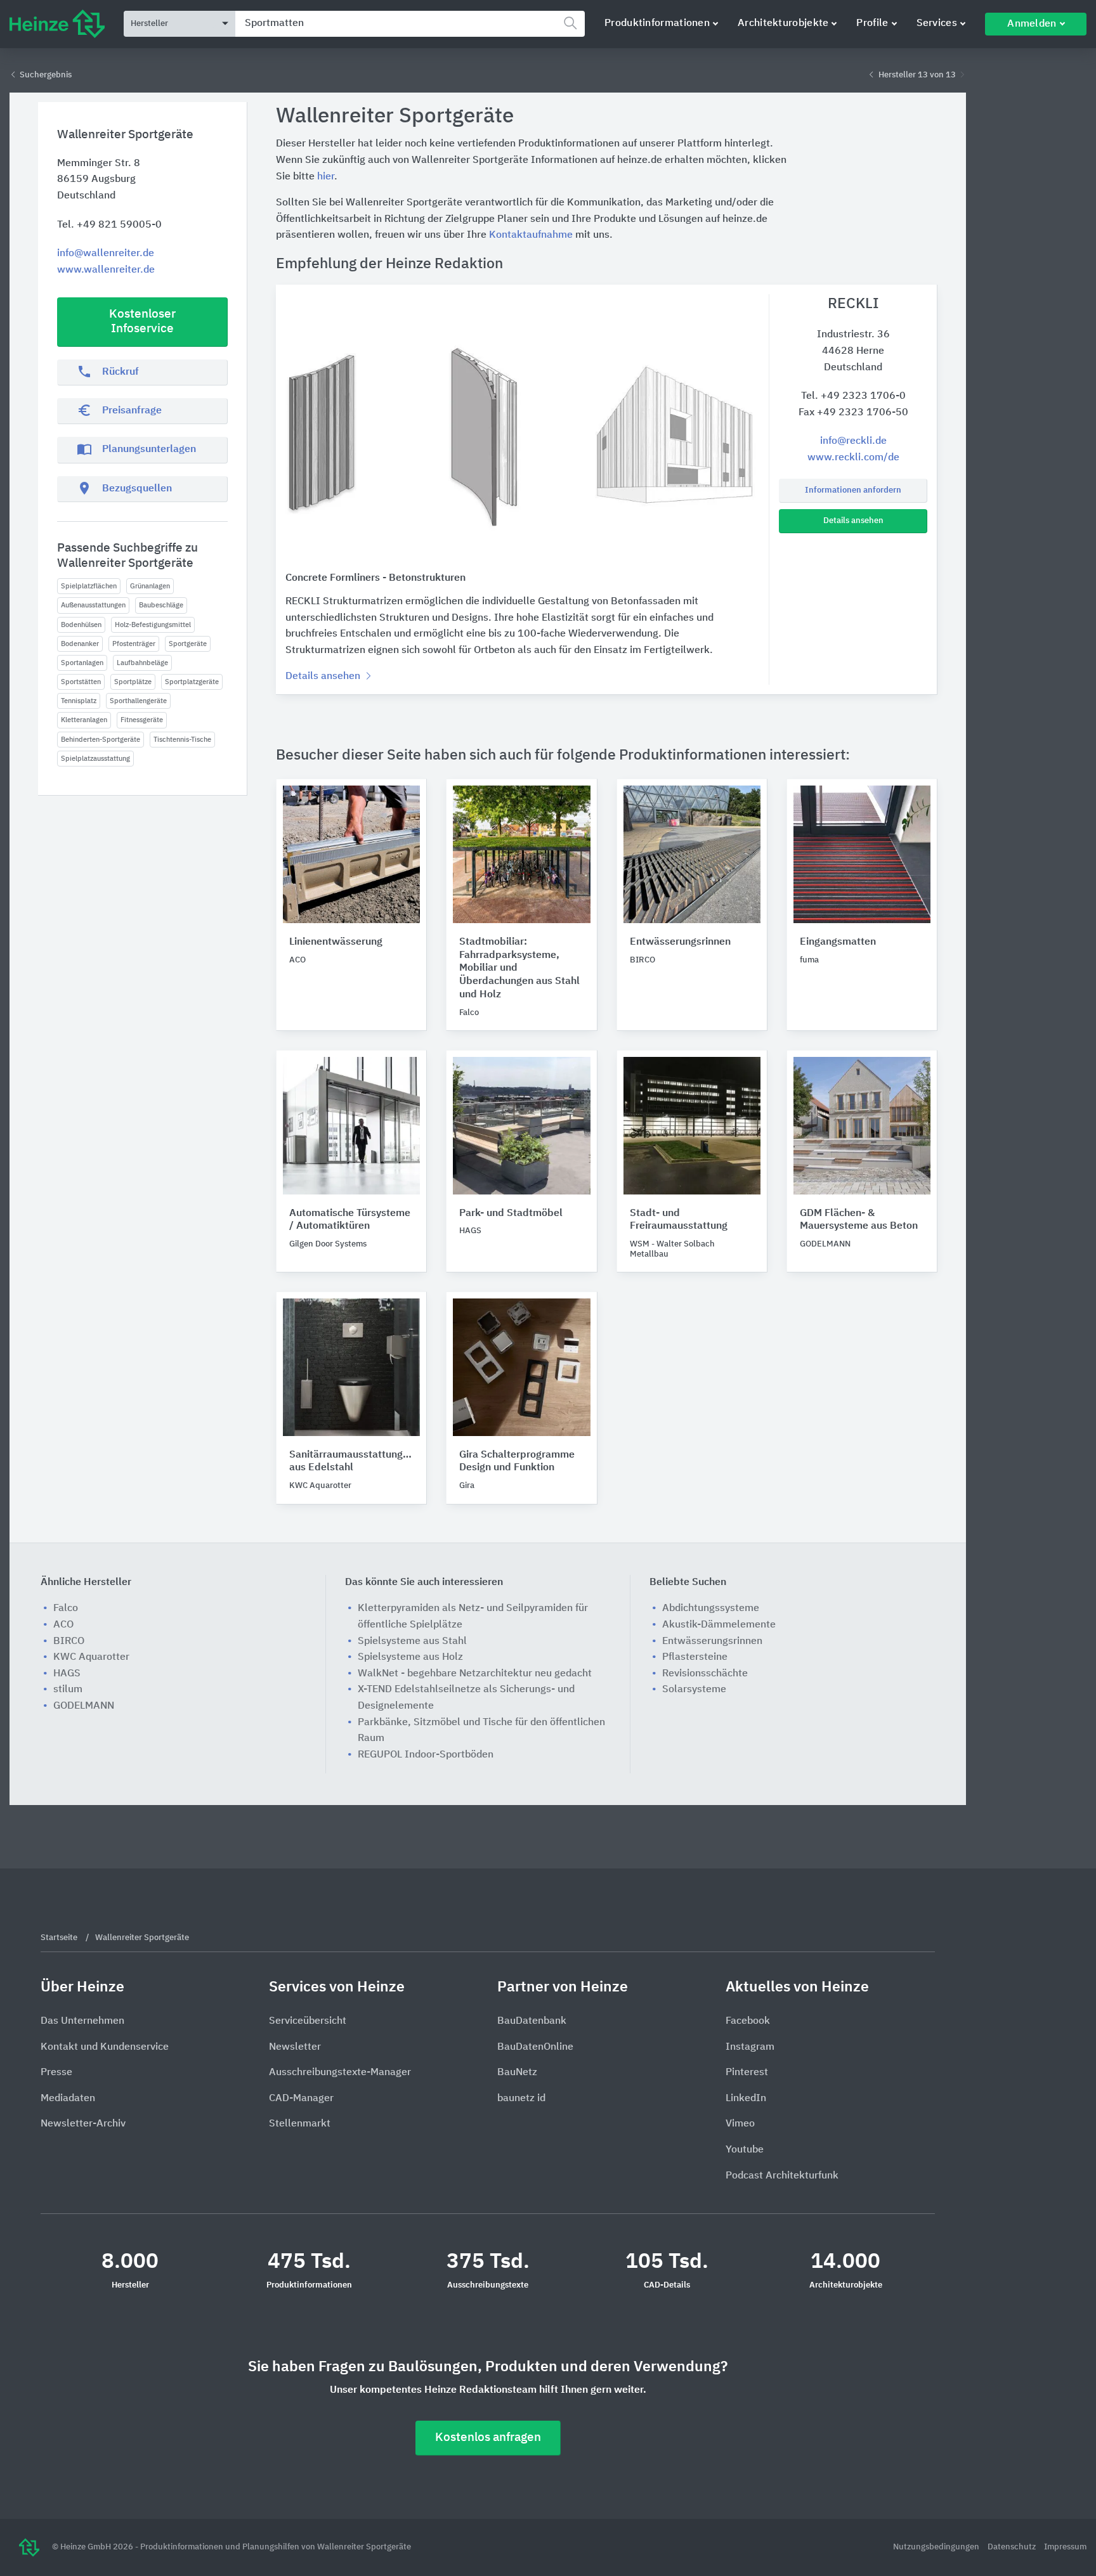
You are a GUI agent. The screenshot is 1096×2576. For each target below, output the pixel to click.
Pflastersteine (695, 1657)
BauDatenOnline (535, 2047)
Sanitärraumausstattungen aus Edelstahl (351, 1462)
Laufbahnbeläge (142, 663)
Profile (872, 23)
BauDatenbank (532, 2021)
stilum (68, 1690)
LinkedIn (746, 2099)
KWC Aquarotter (91, 1657)
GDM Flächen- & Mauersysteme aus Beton (859, 1220)
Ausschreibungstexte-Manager (340, 2073)
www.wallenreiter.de (106, 270)
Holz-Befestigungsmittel (153, 625)
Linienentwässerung (336, 942)
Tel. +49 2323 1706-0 (853, 396)
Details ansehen (853, 521)
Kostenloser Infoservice (142, 321)
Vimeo (740, 2124)
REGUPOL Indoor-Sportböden (426, 1755)
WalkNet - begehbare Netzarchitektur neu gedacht (475, 1674)
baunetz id (521, 2099)
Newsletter (295, 2047)
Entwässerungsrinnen (680, 942)
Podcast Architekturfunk (782, 2176)
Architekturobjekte (783, 23)
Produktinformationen (657, 23)
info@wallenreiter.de (106, 254)
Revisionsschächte (705, 1674)
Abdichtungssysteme (711, 1608)
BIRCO (69, 1641)
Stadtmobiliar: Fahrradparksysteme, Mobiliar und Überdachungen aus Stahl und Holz (519, 968)
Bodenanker (80, 644)
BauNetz (517, 2073)
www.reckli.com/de (853, 458)
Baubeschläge (161, 605)
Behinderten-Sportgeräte (101, 740)
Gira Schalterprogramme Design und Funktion (517, 1462)
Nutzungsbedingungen (937, 2547)
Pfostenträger (134, 644)
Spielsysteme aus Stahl (412, 1641)
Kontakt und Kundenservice (105, 2047)
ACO (63, 1625)
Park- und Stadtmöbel (511, 1214)
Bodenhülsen (81, 625)
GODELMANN (84, 1706)
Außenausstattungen (93, 605)
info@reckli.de (853, 441)
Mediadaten (68, 2099)
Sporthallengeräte (138, 701)
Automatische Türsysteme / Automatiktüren (350, 1220)
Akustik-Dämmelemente (719, 1625)
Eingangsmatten (838, 942)
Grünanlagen (150, 586)
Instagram (750, 2047)
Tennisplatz (79, 701)
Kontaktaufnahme (531, 235)
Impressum (1065, 2547)
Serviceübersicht (308, 2021)
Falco (66, 1608)
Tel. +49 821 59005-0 (109, 225)
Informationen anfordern (853, 490)
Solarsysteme (694, 1690)
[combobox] (410, 24)
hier (326, 177)
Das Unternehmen (82, 2021)
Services (937, 23)
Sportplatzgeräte (192, 682)
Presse (56, 2073)
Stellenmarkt (300, 2124)
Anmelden (1032, 24)
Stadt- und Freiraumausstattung (679, 1220)
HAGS (67, 1674)
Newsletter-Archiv (83, 2124)
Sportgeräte (188, 644)
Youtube (745, 2150)
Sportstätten (81, 682)
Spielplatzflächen (89, 586)
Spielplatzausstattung (95, 759)
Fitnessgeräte (142, 720)
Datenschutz (1013, 2547)
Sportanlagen (82, 663)
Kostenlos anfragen (488, 2437)
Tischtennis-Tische (182, 740)
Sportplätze (133, 682)
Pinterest (747, 2073)
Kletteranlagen (84, 720)
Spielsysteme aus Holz (410, 1657)
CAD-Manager (301, 2099)
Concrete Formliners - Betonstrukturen (375, 578)
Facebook (748, 2021)
